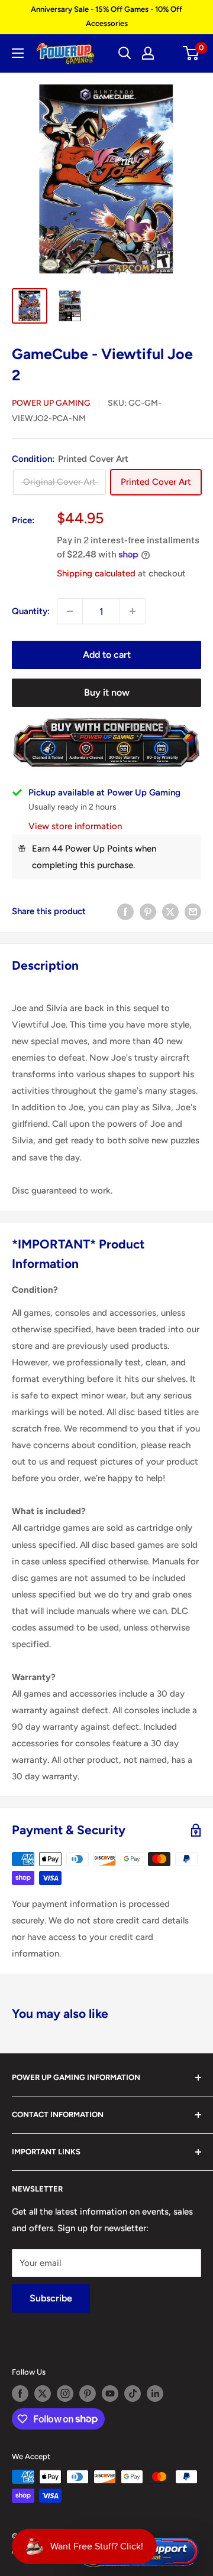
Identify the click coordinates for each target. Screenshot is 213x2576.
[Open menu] (18, 53)
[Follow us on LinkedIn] (155, 2394)
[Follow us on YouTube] (110, 2394)
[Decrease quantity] (70, 611)
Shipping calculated (96, 573)
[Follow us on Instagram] (65, 2394)
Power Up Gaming (51, 403)
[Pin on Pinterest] (148, 912)
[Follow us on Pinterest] (88, 2394)
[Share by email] (193, 912)
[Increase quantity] (133, 611)
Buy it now (107, 692)
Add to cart (107, 655)
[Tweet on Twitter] (170, 912)
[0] (191, 53)
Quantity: (31, 611)
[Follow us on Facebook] (20, 2394)
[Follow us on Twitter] (43, 2394)
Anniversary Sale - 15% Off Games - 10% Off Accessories (106, 16)
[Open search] (125, 53)
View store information (75, 826)
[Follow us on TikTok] (133, 2394)
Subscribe (51, 2298)
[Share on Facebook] (125, 912)
